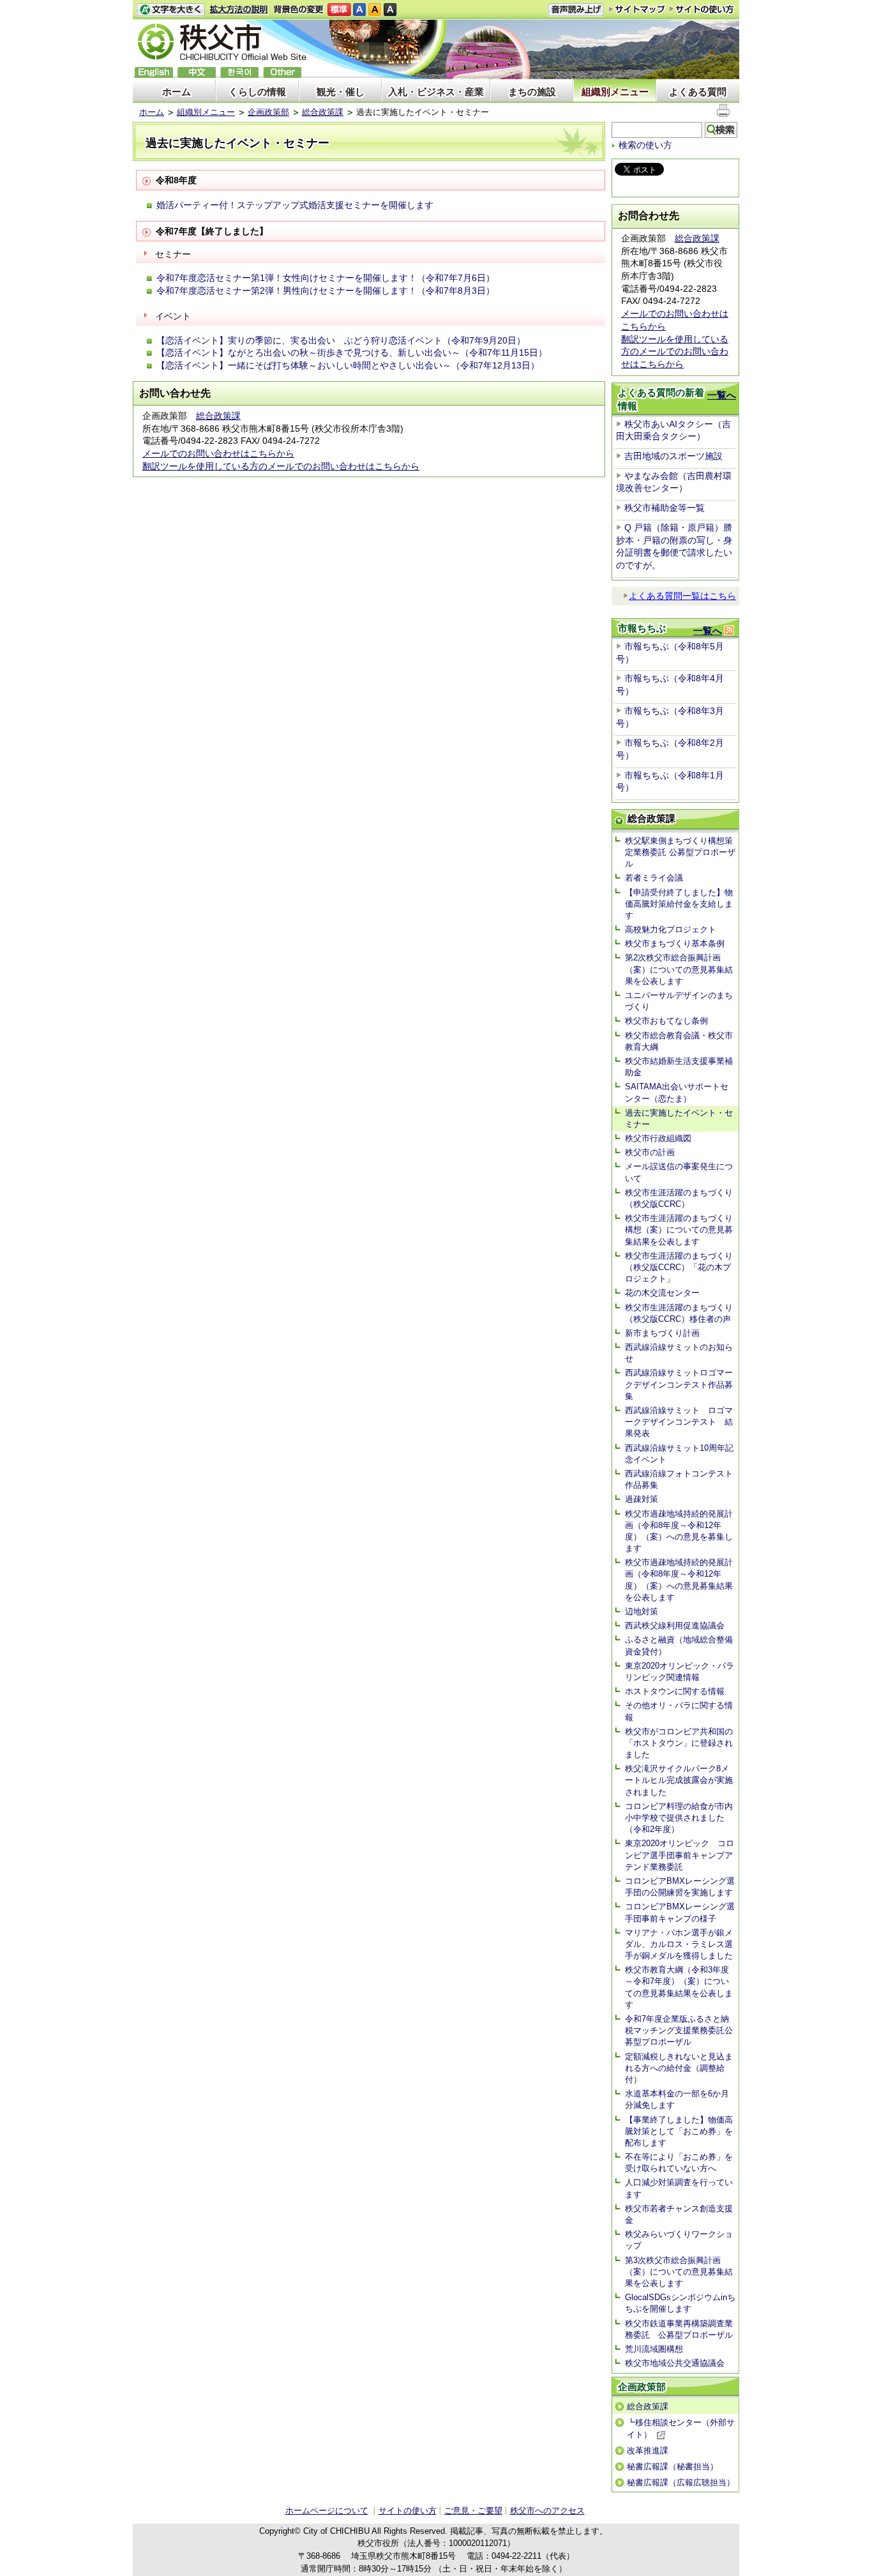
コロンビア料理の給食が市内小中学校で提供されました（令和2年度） (679, 1818)
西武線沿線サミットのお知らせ (679, 1353)
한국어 (239, 72)
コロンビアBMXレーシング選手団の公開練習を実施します (680, 1887)
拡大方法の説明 (239, 10)
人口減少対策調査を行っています (679, 2188)
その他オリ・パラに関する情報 (679, 1711)
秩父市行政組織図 (658, 1138)
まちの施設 (532, 92)
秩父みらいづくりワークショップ (679, 2240)
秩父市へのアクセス (547, 2511)
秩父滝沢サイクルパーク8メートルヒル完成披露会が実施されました (679, 1780)
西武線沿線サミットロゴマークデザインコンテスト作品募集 (679, 1384)
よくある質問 (698, 92)
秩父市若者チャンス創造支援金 (679, 2214)
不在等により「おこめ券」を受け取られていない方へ (679, 2163)
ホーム (177, 92)
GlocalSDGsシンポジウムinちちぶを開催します (680, 2303)
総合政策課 (323, 112)
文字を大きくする (170, 10)
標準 (339, 10)
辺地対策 (642, 1611)
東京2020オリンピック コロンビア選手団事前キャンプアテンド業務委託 (680, 1855)
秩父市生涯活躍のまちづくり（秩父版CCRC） (679, 1198)
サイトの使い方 (702, 9)
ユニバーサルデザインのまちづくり (679, 1001)
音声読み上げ (576, 10)
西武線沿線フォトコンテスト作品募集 (679, 1479)
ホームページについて (327, 2511)
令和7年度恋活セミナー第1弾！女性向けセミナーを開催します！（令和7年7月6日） (326, 278)
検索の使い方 (645, 145)
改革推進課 (648, 2451)
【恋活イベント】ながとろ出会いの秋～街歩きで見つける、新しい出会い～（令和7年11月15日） (352, 352)
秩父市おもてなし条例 (666, 1021)
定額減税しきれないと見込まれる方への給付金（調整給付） (679, 2068)
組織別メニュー (615, 92)
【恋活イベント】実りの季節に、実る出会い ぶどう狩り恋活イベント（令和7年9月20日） (341, 340)
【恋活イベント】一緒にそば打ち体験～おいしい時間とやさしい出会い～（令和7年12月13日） (348, 365)
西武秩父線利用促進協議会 (675, 1625)
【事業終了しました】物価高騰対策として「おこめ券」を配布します (679, 2131)
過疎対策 (642, 1499)
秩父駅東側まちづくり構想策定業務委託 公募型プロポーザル (680, 852)
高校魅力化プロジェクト (671, 929)
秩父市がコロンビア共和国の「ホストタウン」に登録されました (679, 1743)
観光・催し (341, 92)
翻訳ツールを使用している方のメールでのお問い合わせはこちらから (281, 466)
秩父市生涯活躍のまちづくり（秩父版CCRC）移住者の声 (679, 1313)
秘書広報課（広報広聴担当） (681, 2482)
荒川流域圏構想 (654, 2349)
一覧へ (722, 395)
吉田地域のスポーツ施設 (673, 456)
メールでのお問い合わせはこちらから (218, 453)
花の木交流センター (662, 1293)
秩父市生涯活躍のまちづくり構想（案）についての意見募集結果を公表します (679, 1230)
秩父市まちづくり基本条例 (675, 943)
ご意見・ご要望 (473, 2511)
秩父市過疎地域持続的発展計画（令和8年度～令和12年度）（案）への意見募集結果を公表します (679, 1580)
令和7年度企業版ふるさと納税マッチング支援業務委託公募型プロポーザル (679, 2030)
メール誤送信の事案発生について (679, 1172)
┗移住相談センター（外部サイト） (681, 2428)
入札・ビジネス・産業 (436, 92)
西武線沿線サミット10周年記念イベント (679, 1454)
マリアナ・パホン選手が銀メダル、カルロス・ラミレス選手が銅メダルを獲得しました (679, 1944)
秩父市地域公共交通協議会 (675, 2363)
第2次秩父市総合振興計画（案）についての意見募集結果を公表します (679, 969)
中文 (197, 72)
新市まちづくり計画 (662, 1333)
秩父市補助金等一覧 (665, 508)
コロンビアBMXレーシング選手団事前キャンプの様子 (680, 1912)
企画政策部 (268, 112)
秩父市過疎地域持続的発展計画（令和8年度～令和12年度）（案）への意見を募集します (679, 1531)
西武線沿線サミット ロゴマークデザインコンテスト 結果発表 (679, 1422)
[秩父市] (222, 44)
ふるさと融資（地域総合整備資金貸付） (679, 1645)
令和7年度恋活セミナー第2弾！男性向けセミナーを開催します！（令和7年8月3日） (326, 291)
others (282, 72)
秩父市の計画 (650, 1152)
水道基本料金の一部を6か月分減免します (677, 2099)
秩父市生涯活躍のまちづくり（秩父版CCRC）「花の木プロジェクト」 (679, 1267)
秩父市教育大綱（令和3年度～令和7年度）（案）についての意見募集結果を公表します (679, 1987)
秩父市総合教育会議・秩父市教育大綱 (679, 1041)
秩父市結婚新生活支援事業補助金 (679, 1067)
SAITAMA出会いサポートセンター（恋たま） (677, 1092)
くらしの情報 (257, 92)
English (154, 72)
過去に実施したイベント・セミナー (679, 1118)
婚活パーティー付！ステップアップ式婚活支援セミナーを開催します (295, 205)
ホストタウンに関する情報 (675, 1691)
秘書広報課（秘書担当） (673, 2466)
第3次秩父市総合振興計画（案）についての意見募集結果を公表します (679, 2272)
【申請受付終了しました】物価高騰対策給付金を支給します (679, 904)
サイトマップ (637, 9)
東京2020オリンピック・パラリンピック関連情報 (680, 1671)
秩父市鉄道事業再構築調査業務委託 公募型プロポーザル (679, 2329)
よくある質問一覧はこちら (682, 596)
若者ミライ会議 (654, 878)
